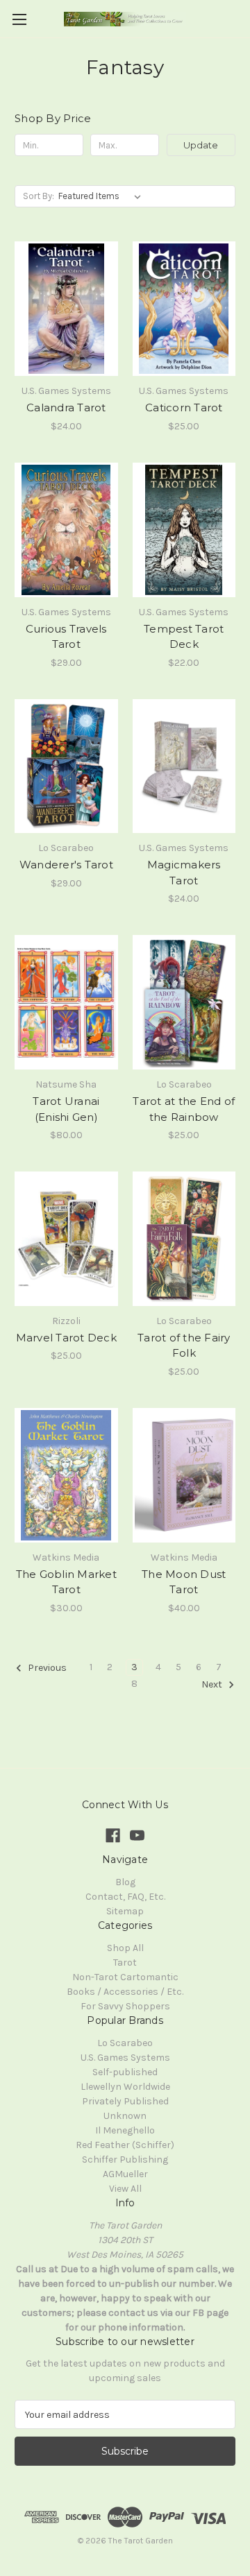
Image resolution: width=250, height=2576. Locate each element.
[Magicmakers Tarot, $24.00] (184, 766)
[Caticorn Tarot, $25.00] (184, 309)
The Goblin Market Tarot (66, 1582)
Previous (46, 1668)
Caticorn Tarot (184, 407)
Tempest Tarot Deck (184, 637)
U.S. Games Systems (125, 2058)
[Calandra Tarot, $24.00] (66, 309)
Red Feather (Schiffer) (125, 2145)
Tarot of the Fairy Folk (184, 1346)
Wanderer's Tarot (66, 865)
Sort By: (39, 196)
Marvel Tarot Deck (66, 1338)
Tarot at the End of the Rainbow (184, 1109)
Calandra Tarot (66, 407)
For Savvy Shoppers (125, 2006)
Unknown (125, 2116)
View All (125, 2189)
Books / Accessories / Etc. (125, 1992)
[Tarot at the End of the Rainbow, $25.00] (184, 1002)
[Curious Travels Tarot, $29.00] (66, 530)
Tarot (125, 1963)
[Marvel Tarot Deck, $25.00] (66, 1239)
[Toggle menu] (19, 19)
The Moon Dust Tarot (184, 1582)
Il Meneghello (125, 2130)
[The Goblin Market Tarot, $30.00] (66, 1475)
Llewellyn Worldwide (125, 2087)
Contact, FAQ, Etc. (125, 1897)
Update (201, 145)
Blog (125, 1882)
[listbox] (102, 196)
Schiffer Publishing (125, 2159)
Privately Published (125, 2101)
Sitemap (125, 1911)
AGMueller (125, 2174)
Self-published (125, 2072)
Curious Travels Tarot (66, 637)
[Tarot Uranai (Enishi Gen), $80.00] (66, 1002)
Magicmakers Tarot (184, 873)
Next (213, 1684)
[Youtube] (137, 1836)
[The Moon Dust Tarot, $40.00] (184, 1475)
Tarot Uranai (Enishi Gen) (66, 1109)
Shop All (125, 1948)
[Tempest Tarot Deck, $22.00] (184, 530)
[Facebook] (113, 1836)
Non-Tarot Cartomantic (125, 1977)
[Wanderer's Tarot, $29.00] (66, 766)
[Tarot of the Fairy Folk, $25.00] (184, 1239)
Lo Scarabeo (125, 2043)
